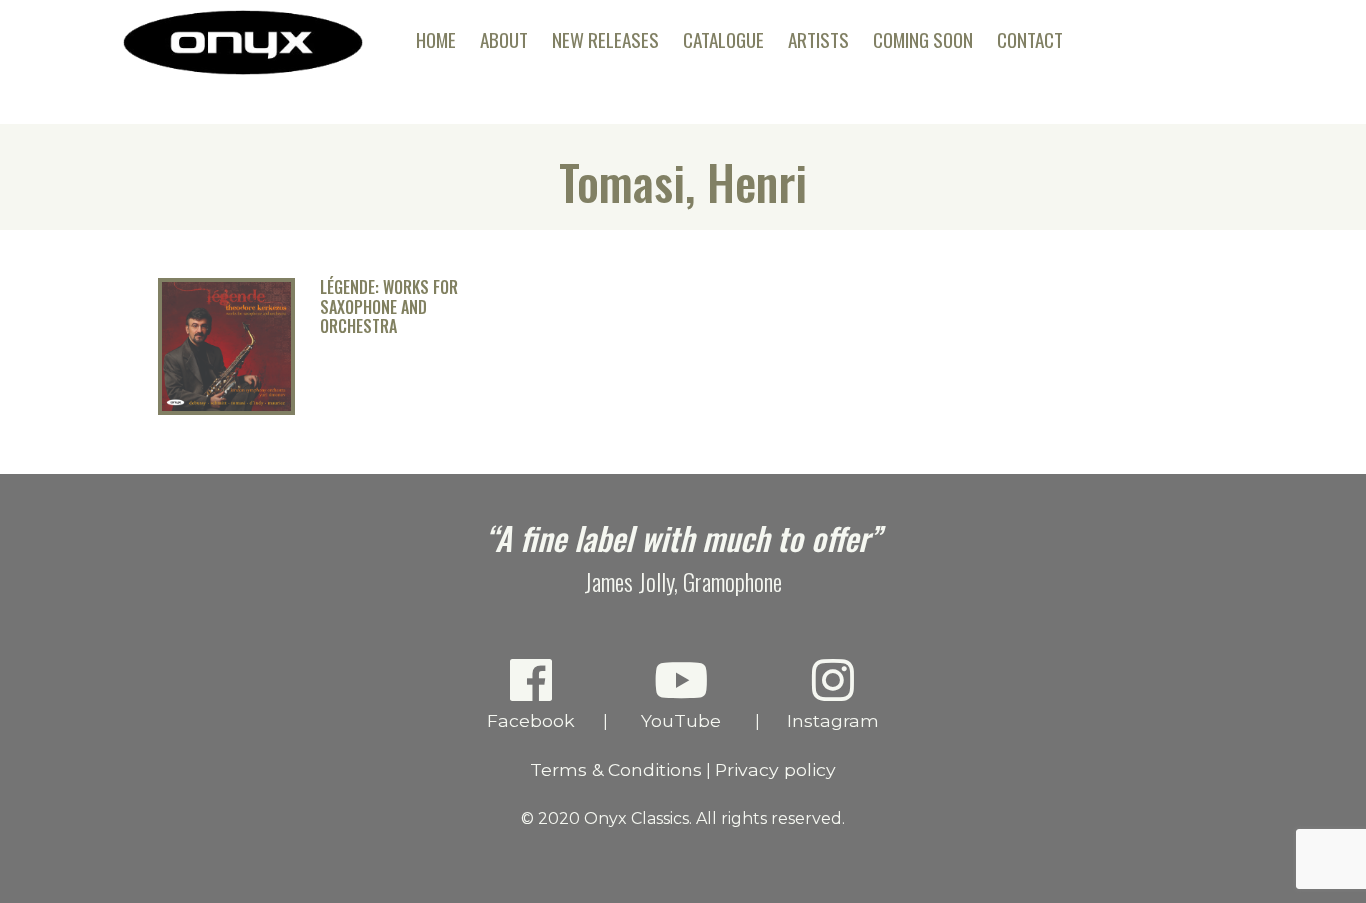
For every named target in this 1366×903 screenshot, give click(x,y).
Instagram (833, 720)
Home (436, 39)
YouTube (681, 720)
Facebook (531, 720)
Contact (1030, 39)
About (504, 39)
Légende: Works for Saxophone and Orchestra (389, 307)
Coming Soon (923, 39)
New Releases (605, 39)
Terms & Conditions (616, 769)
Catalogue (723, 39)
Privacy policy (775, 769)
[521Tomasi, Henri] (226, 409)
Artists (818, 39)
